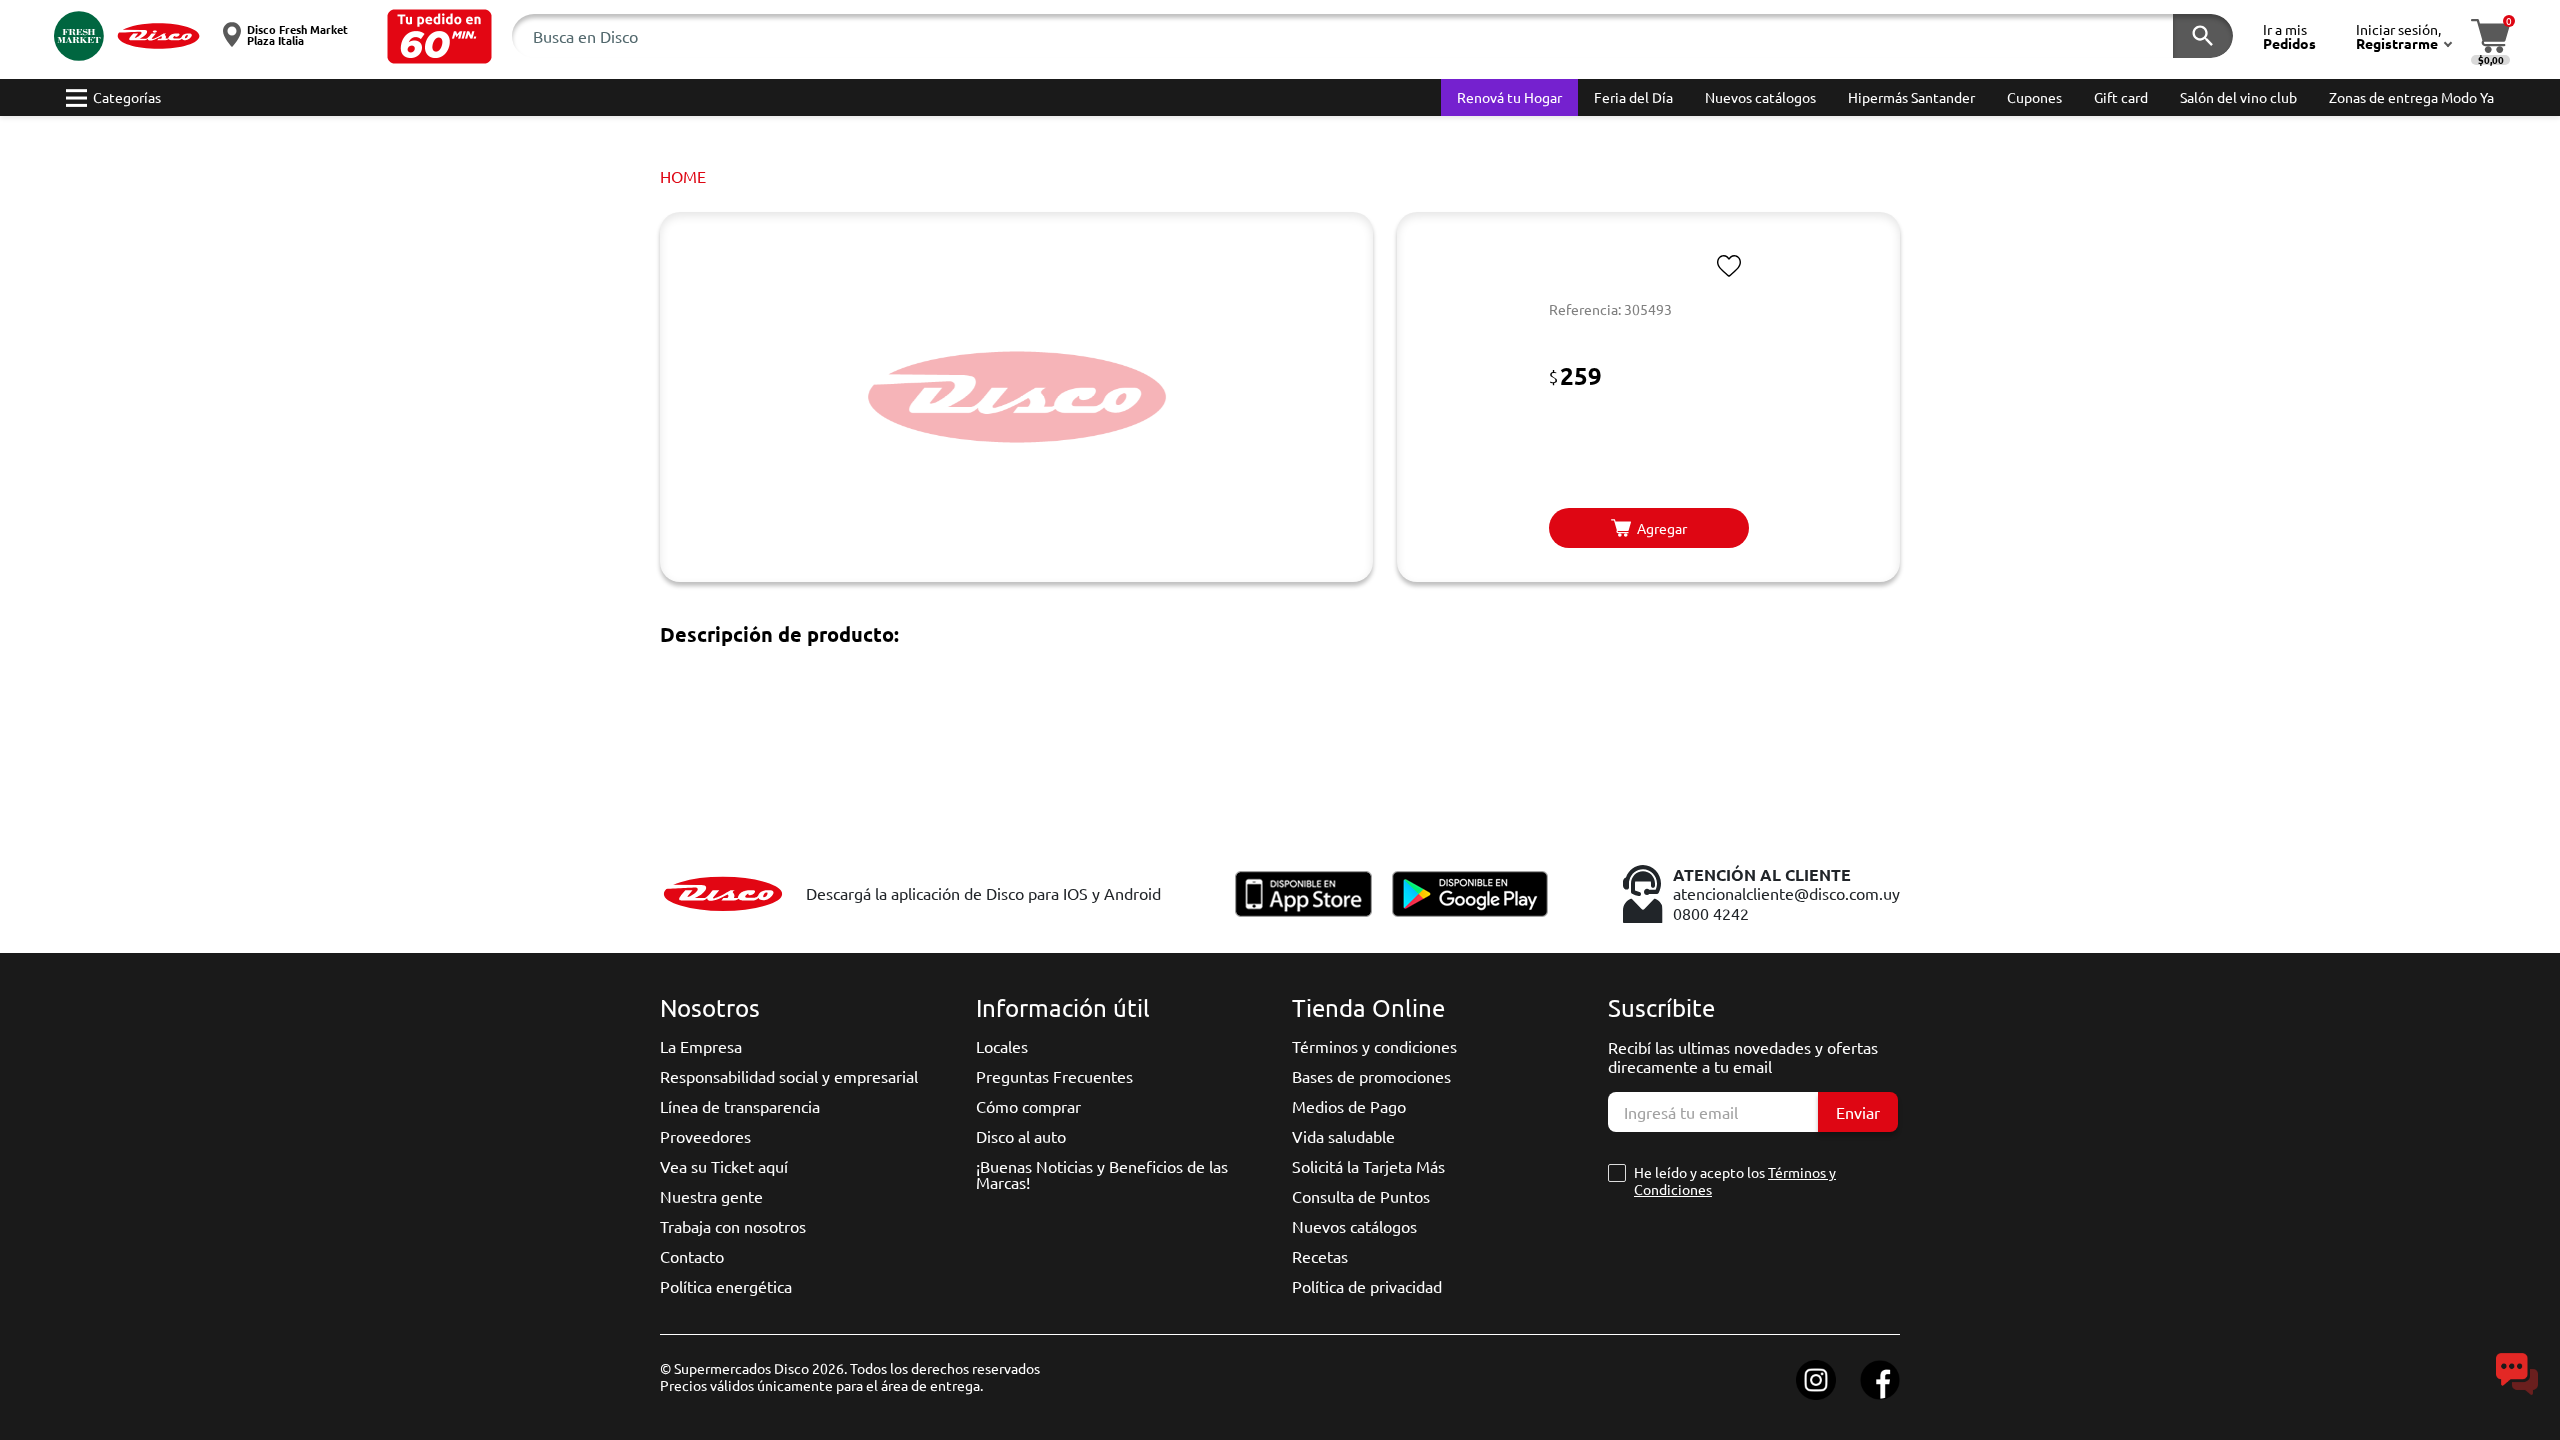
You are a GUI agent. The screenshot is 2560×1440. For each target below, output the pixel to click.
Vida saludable (1343, 1136)
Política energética (726, 1286)
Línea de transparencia (740, 1106)
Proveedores (705, 1136)
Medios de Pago (1349, 1106)
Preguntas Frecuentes (1054, 1076)
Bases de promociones (1371, 1076)
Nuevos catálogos (1354, 1226)
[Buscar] (2203, 36)
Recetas (1320, 1256)
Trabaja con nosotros (733, 1226)
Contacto (692, 1256)
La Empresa (701, 1046)
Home (683, 176)
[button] (439, 36)
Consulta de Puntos (1361, 1196)
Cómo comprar (1028, 1106)
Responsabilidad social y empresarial (789, 1076)
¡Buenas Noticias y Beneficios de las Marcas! (1102, 1174)
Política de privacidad (1367, 1286)
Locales (1002, 1046)
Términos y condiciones (1374, 1046)
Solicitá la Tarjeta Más (1368, 1166)
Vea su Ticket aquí (724, 1166)
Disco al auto (1021, 1136)
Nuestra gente (711, 1196)
